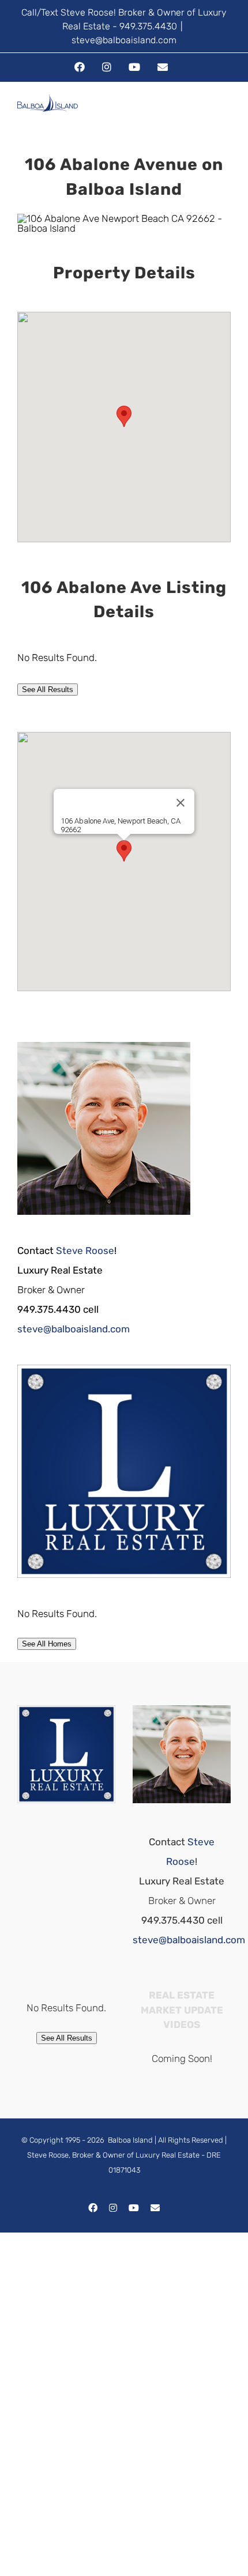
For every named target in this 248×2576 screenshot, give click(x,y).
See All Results (48, 690)
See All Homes (47, 1644)
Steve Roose (85, 1251)
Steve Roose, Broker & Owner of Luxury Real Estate (113, 2155)
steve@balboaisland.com (124, 40)
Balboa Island (130, 2140)
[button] (124, 416)
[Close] (181, 803)
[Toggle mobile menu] (226, 114)
